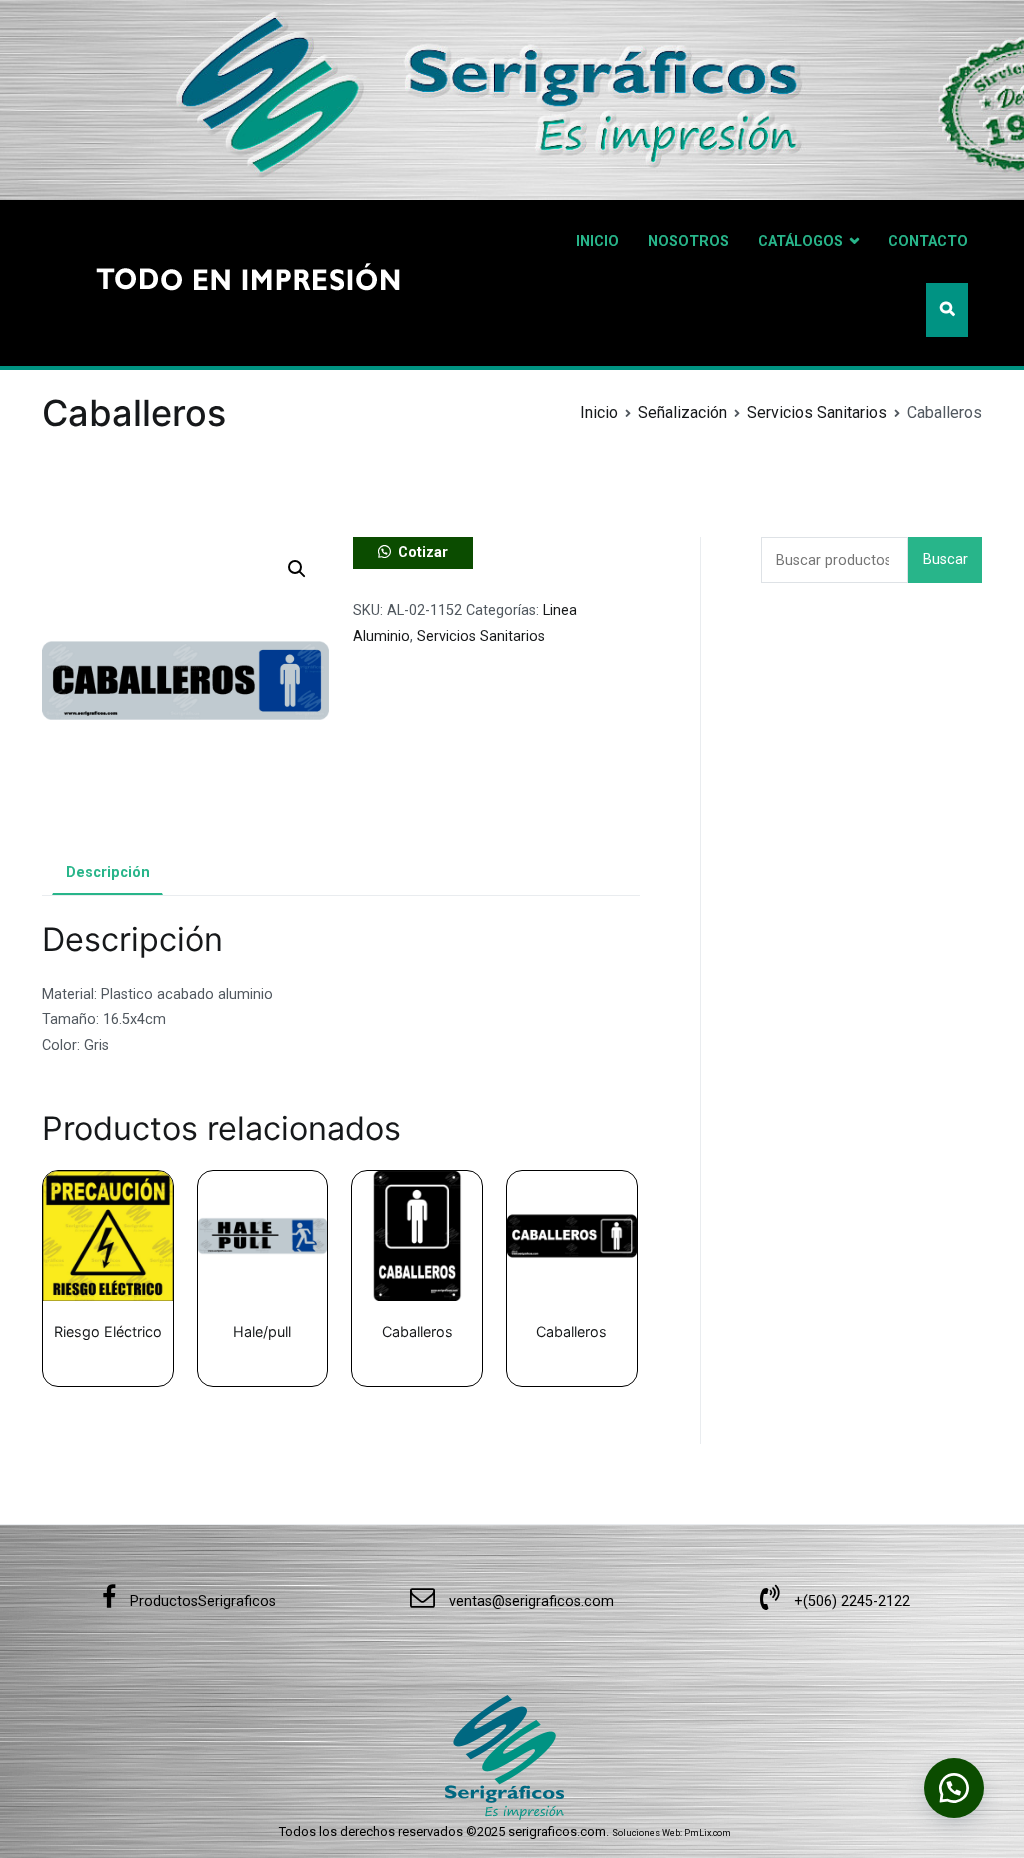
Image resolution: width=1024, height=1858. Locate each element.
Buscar (945, 559)
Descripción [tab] (108, 872)
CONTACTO (928, 241)
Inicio (599, 412)
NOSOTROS (688, 241)
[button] (297, 569)
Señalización (682, 412)
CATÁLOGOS (800, 241)
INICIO (597, 241)
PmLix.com (707, 1833)
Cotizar (423, 552)
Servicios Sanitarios (817, 412)
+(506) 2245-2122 (850, 1601)
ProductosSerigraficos (201, 1601)
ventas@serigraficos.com (529, 1601)
